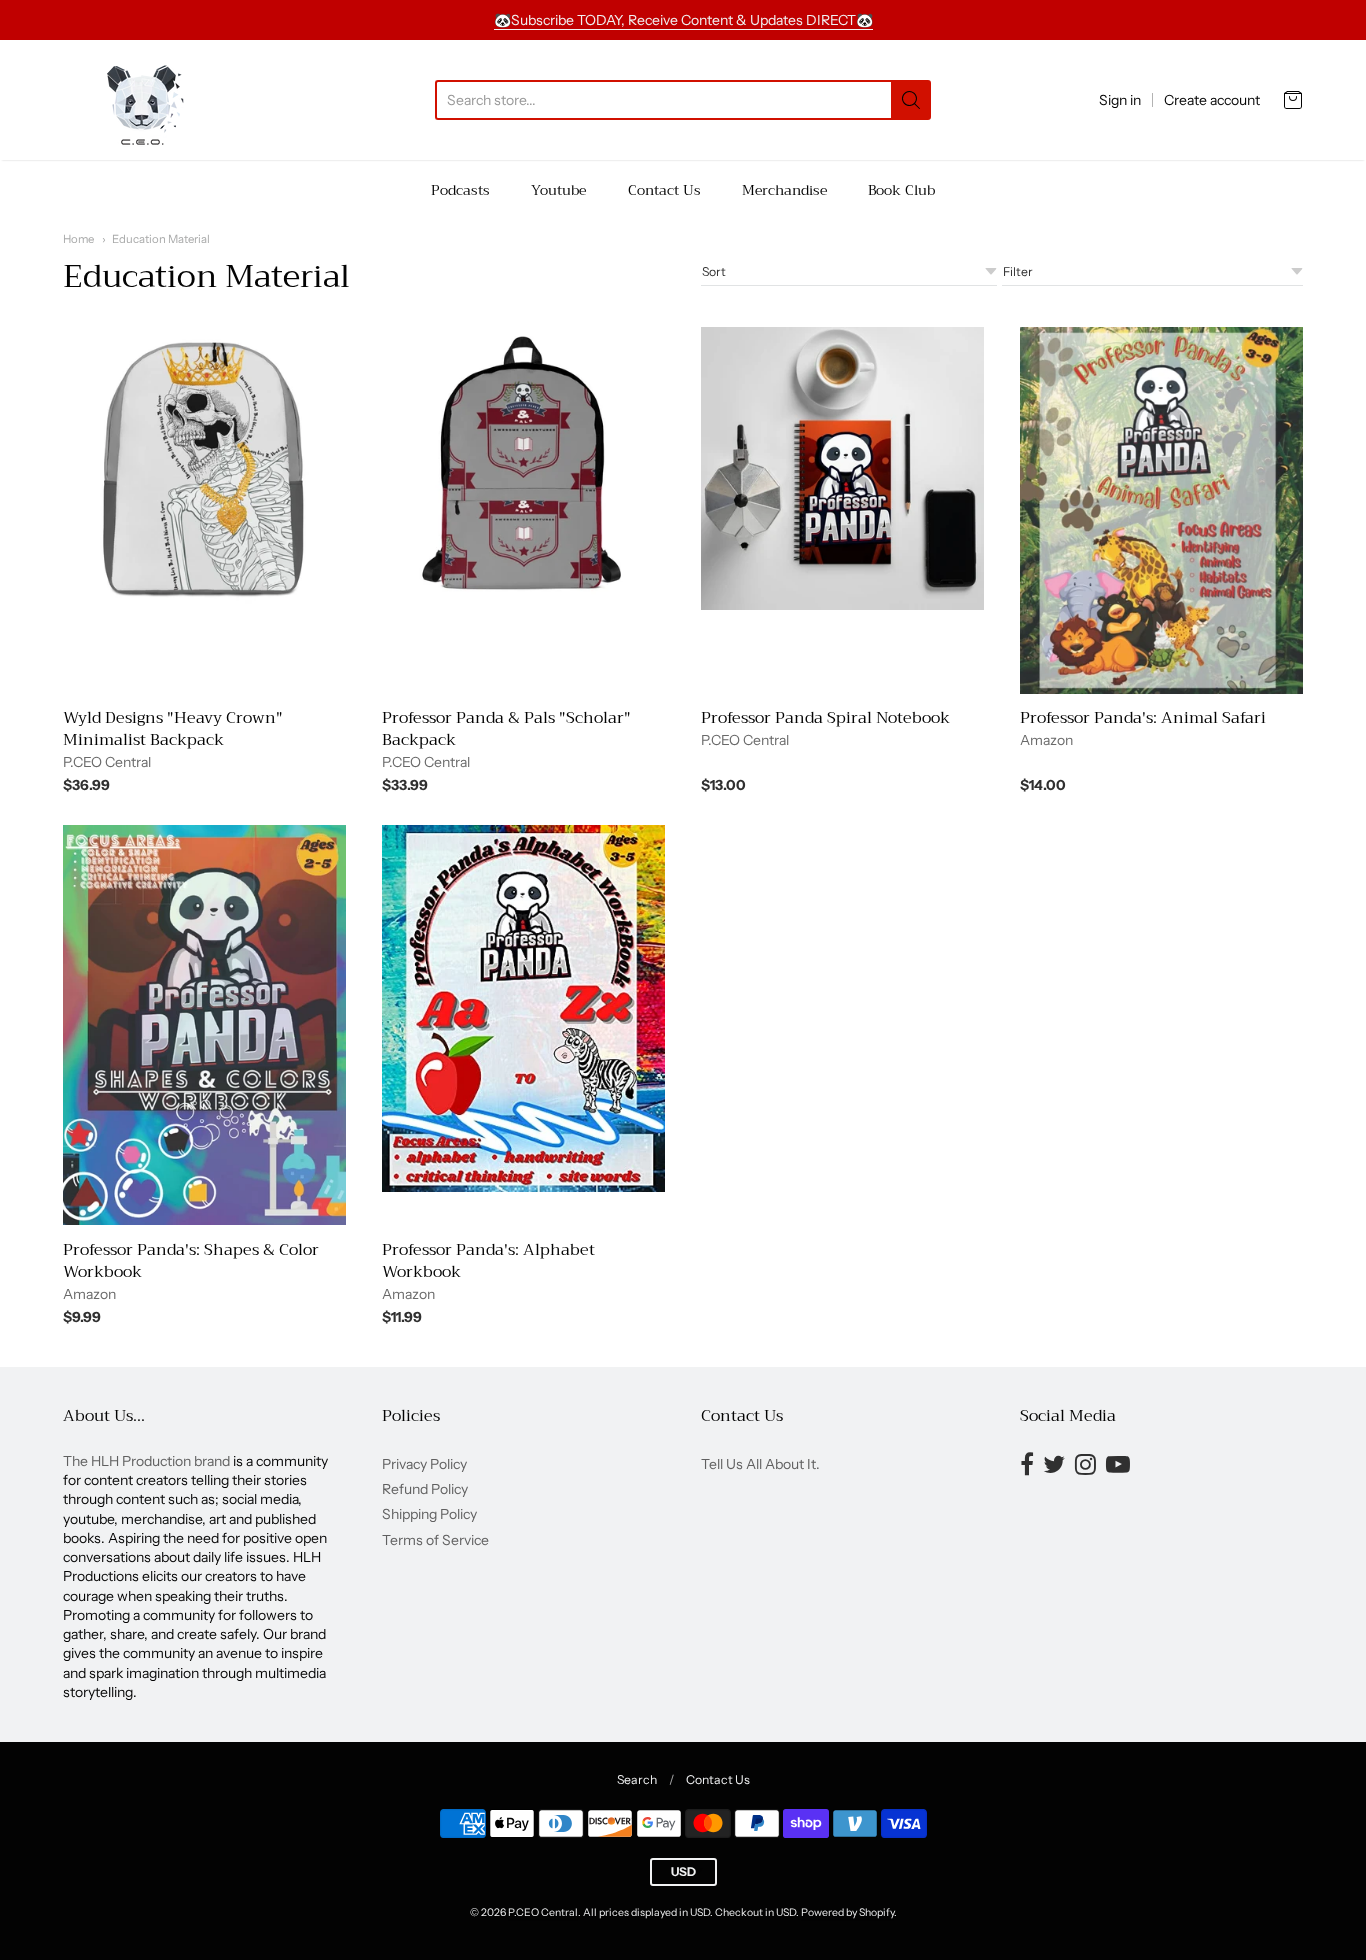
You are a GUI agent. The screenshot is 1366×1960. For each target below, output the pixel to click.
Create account (1212, 100)
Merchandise (784, 190)
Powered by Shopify (847, 1912)
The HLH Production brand (146, 1461)
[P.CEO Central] (140, 100)
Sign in (1120, 100)
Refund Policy (425, 1489)
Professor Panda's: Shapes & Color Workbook (191, 1261)
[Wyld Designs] (204, 468)
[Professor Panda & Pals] (523, 468)
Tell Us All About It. (760, 1464)
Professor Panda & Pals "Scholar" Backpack (506, 729)
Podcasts (460, 190)
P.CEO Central (107, 762)
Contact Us (664, 190)
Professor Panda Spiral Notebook (825, 718)
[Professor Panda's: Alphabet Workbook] (523, 1008)
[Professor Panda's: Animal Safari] (1161, 510)
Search (637, 1779)
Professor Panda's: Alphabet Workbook (488, 1261)
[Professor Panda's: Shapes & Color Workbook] (204, 1025)
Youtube (558, 190)
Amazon (1046, 740)
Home (78, 239)
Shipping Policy (429, 1514)
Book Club (901, 190)
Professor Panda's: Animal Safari (1143, 718)
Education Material (161, 239)
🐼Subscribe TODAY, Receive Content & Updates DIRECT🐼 (683, 20)
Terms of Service (435, 1540)
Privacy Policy (424, 1464)
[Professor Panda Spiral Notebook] (842, 468)
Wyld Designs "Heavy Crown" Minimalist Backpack (173, 729)
